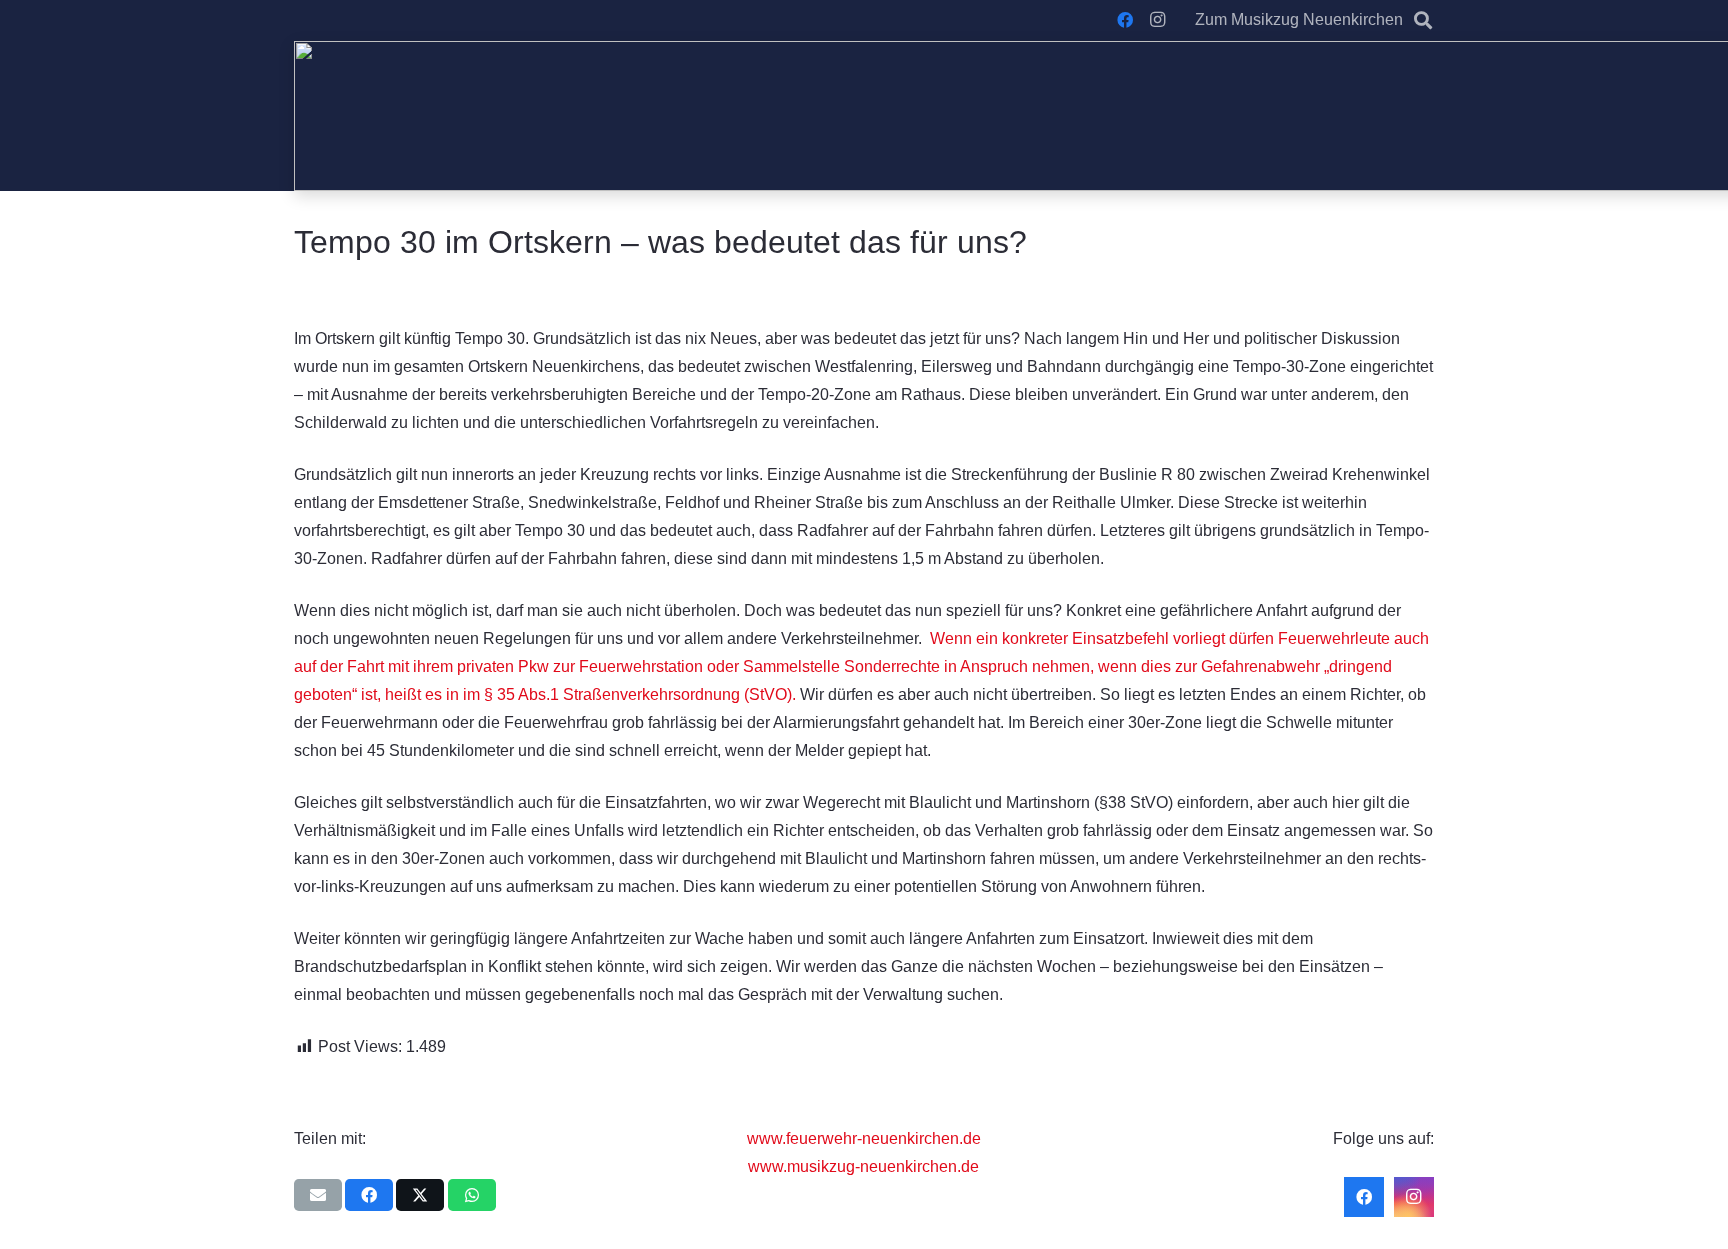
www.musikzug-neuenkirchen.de (863, 1166)
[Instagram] (1157, 20)
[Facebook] (1125, 20)
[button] (1423, 20)
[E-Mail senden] (318, 1195)
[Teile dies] (369, 1195)
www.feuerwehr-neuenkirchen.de (864, 1138)
